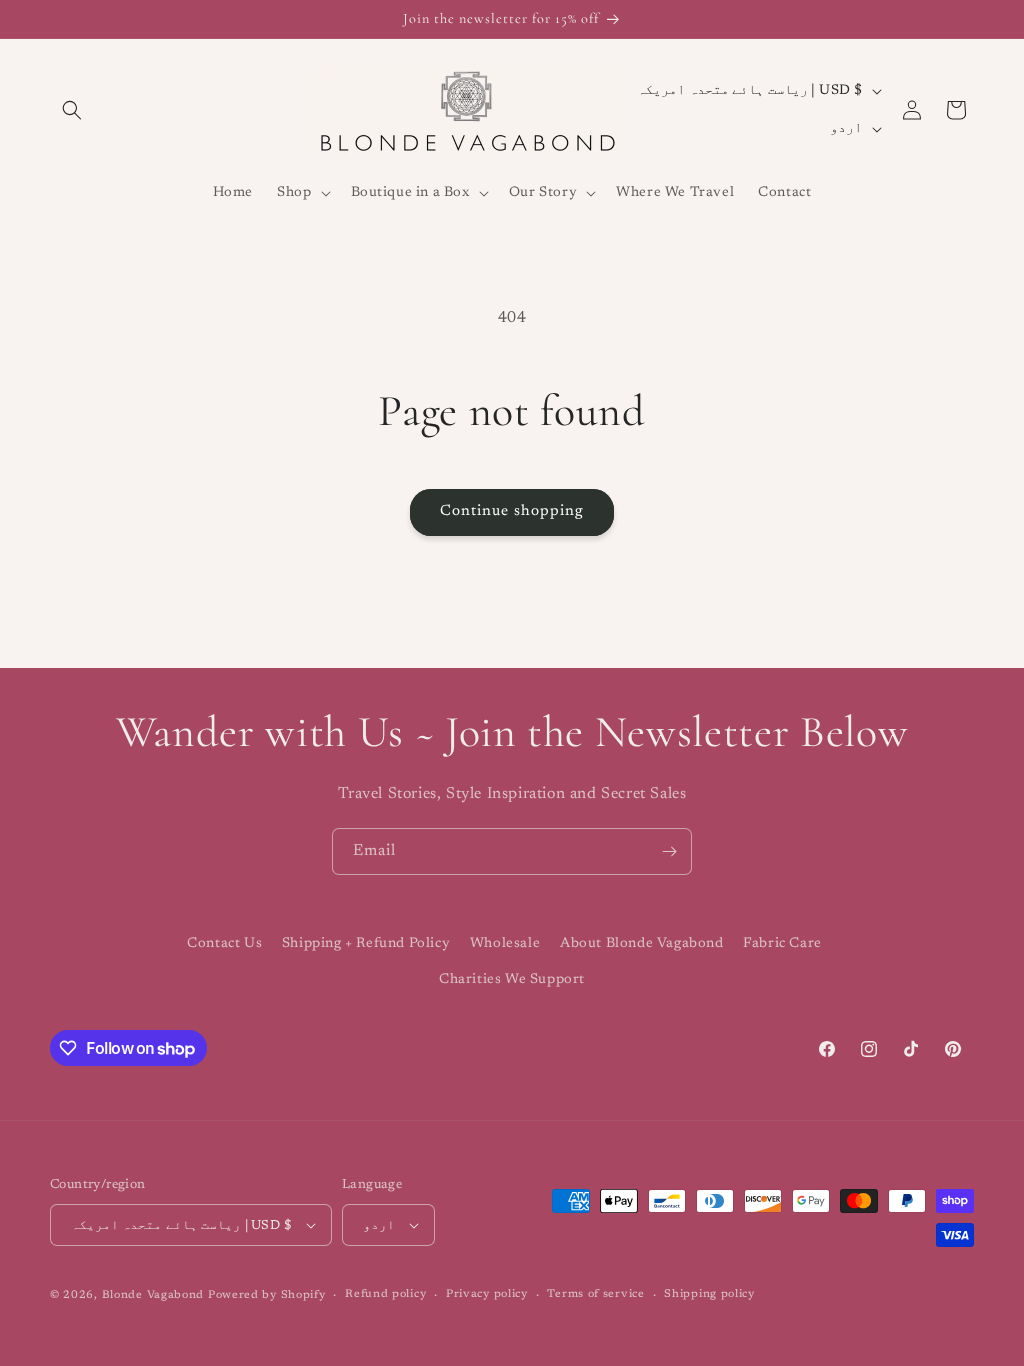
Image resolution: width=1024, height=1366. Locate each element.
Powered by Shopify (267, 1295)
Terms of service (595, 1294)
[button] (72, 110)
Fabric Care (782, 944)
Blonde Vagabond (153, 1295)
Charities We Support (512, 980)
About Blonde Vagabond (642, 944)
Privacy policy (487, 1294)
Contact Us (224, 944)
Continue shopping (512, 511)
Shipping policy (709, 1294)
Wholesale (505, 944)
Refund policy (385, 1294)
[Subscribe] (669, 851)
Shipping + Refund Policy (366, 944)
